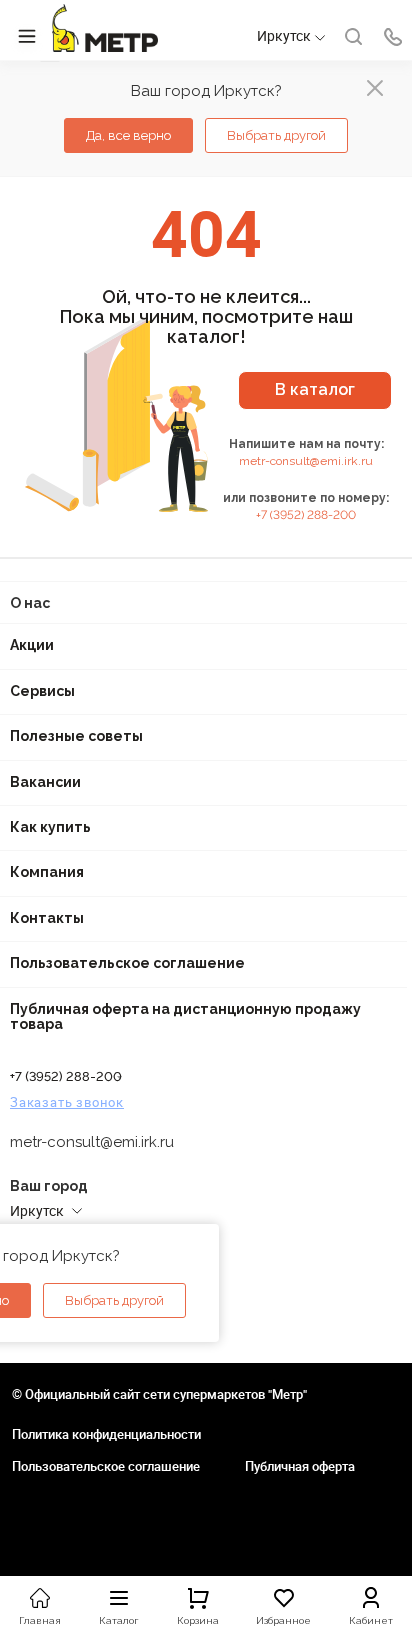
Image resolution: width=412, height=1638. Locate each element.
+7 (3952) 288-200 (306, 515)
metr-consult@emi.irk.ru (306, 461)
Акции (32, 645)
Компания (47, 872)
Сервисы (42, 691)
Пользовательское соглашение (127, 963)
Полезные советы (76, 736)
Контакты (47, 918)
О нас (30, 603)
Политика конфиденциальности (106, 1434)
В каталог (315, 389)
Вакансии (45, 782)
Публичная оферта (300, 1466)
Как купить (50, 827)
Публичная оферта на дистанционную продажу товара (185, 1016)
